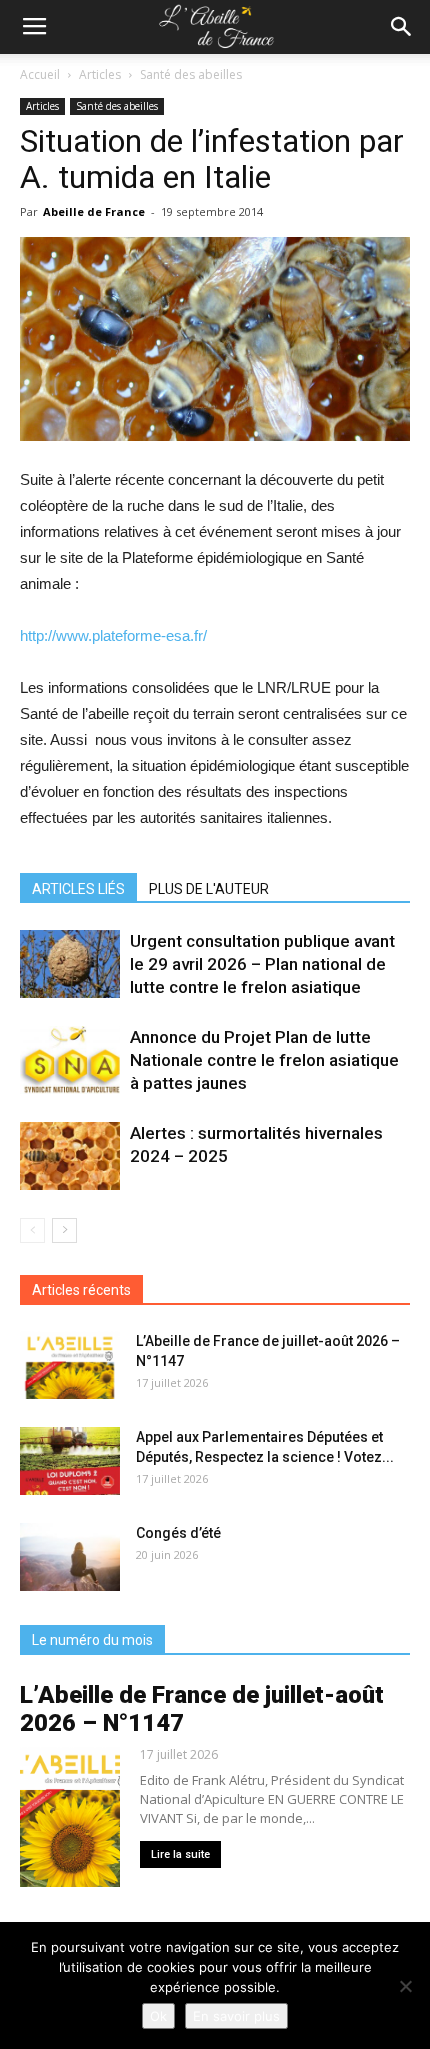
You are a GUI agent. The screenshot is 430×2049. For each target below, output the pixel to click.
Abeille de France (94, 211)
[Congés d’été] (70, 1557)
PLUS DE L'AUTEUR (209, 889)
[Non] (405, 1986)
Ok (158, 2016)
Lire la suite (180, 1854)
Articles (100, 74)
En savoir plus (236, 2016)
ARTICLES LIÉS (78, 889)
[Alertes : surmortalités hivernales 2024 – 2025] (70, 1156)
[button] (402, 27)
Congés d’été (178, 1533)
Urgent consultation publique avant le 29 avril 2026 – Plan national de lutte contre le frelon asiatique (262, 964)
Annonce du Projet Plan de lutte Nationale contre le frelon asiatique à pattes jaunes (264, 1060)
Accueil (40, 74)
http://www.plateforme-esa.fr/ (113, 635)
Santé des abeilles (191, 74)
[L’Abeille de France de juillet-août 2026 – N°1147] (70, 1365)
